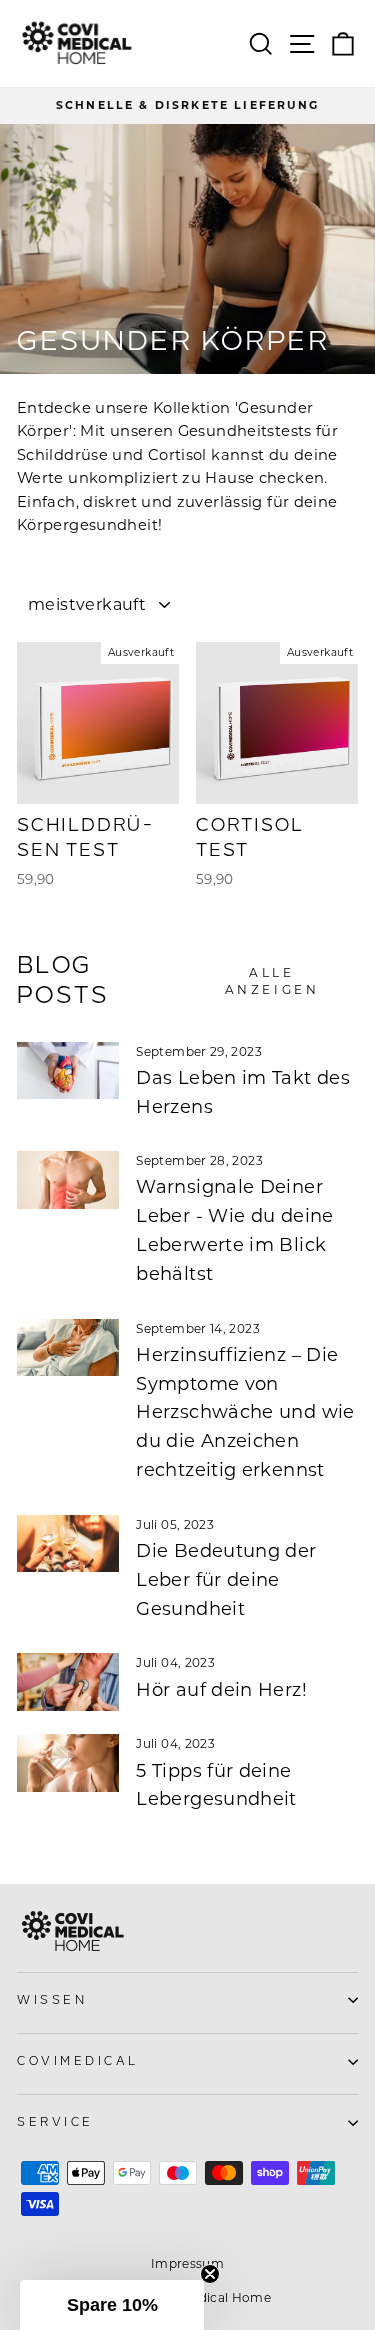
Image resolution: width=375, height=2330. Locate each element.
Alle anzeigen (272, 981)
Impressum (187, 2263)
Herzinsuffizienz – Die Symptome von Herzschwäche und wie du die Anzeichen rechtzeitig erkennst (245, 1412)
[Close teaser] (210, 2274)
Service (55, 2122)
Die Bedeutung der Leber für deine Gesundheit (226, 1580)
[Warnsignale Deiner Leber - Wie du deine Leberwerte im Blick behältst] (68, 1180)
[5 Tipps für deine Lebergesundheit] (68, 1763)
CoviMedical (78, 2061)
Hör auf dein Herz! (221, 1690)
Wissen (52, 2000)
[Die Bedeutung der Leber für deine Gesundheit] (68, 1544)
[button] (112, 2305)
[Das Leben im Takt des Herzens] (68, 1071)
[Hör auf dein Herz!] (68, 1682)
